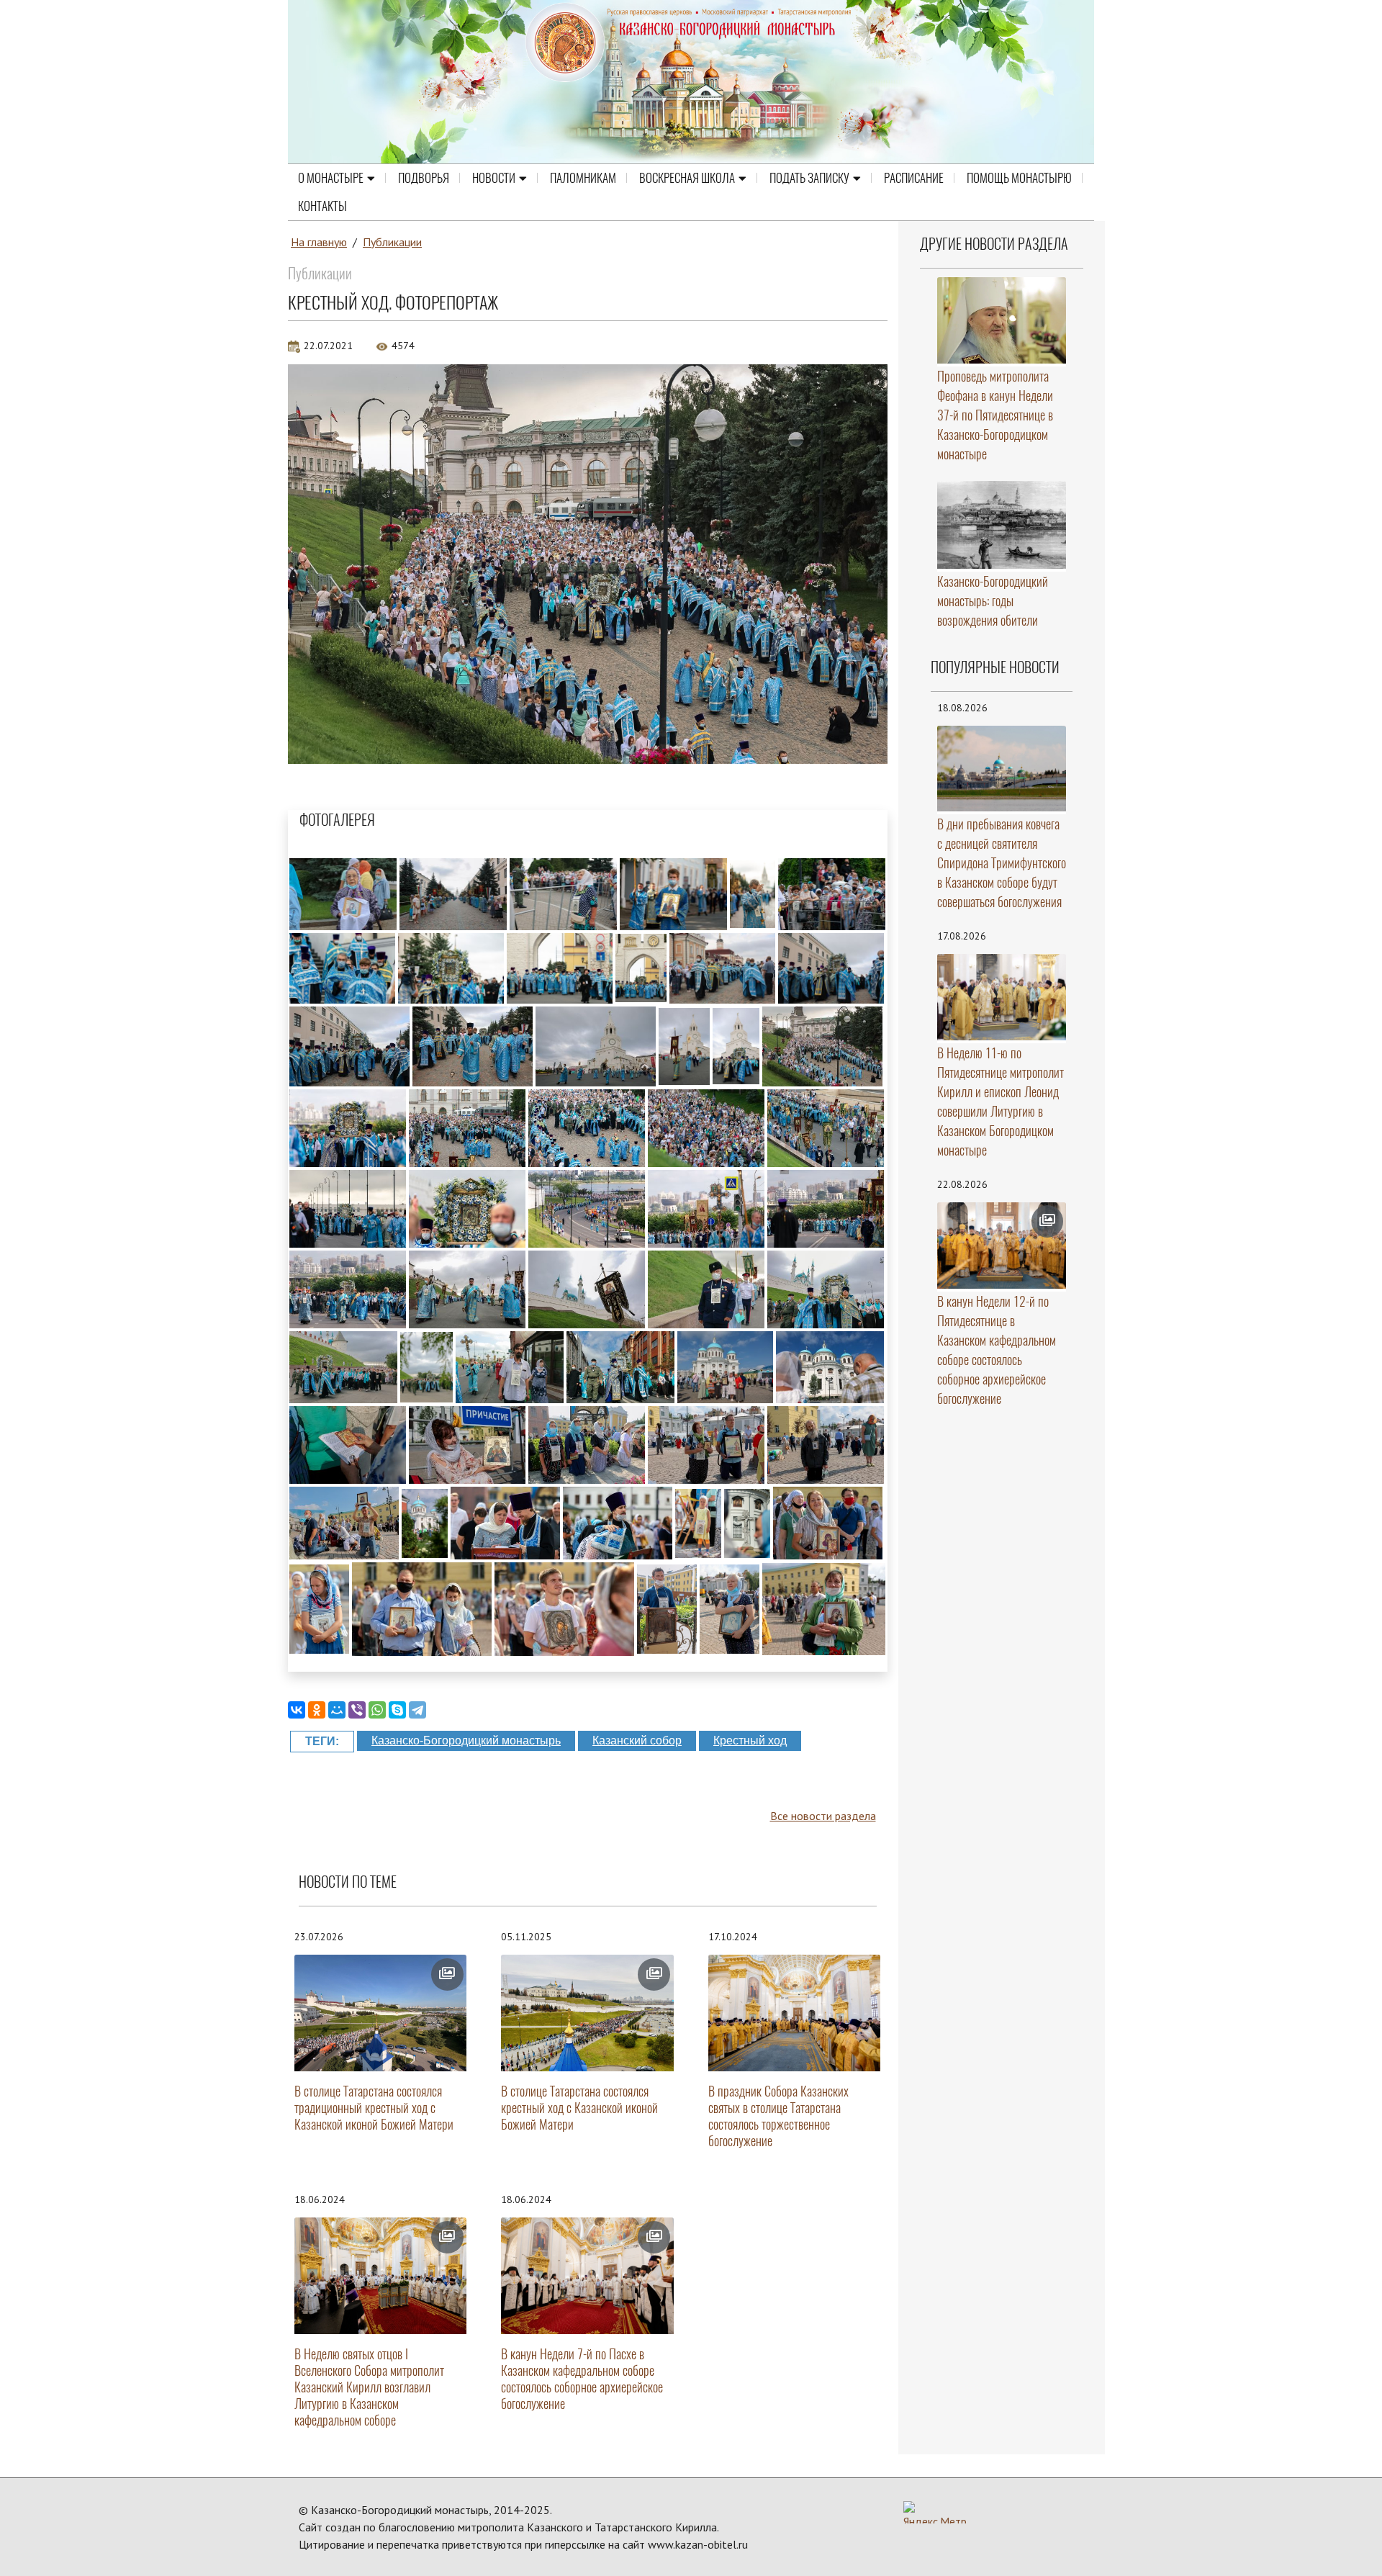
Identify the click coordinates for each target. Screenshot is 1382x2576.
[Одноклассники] (317, 1710)
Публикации (392, 242)
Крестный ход (750, 1740)
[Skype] (397, 1710)
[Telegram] (417, 1710)
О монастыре (331, 178)
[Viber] (357, 1710)
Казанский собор (637, 1740)
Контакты (322, 206)
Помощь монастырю (1019, 178)
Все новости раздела (823, 1816)
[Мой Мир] (337, 1710)
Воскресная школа (687, 178)
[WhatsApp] (377, 1710)
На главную (319, 242)
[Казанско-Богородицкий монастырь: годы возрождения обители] (1002, 525)
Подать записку (809, 178)
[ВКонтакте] (297, 1710)
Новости (494, 178)
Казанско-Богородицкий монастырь (466, 1740)
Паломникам (583, 178)
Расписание (914, 178)
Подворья (424, 178)
